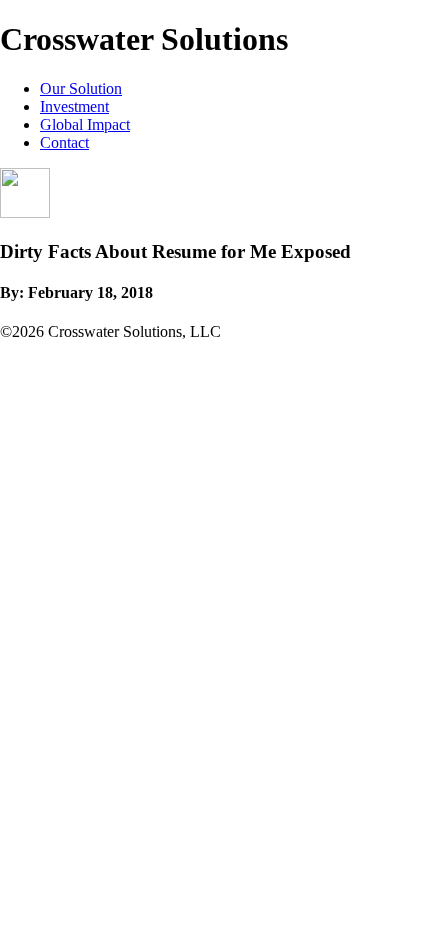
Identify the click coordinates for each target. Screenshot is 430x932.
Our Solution (81, 88)
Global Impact (85, 124)
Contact (64, 142)
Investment (74, 106)
